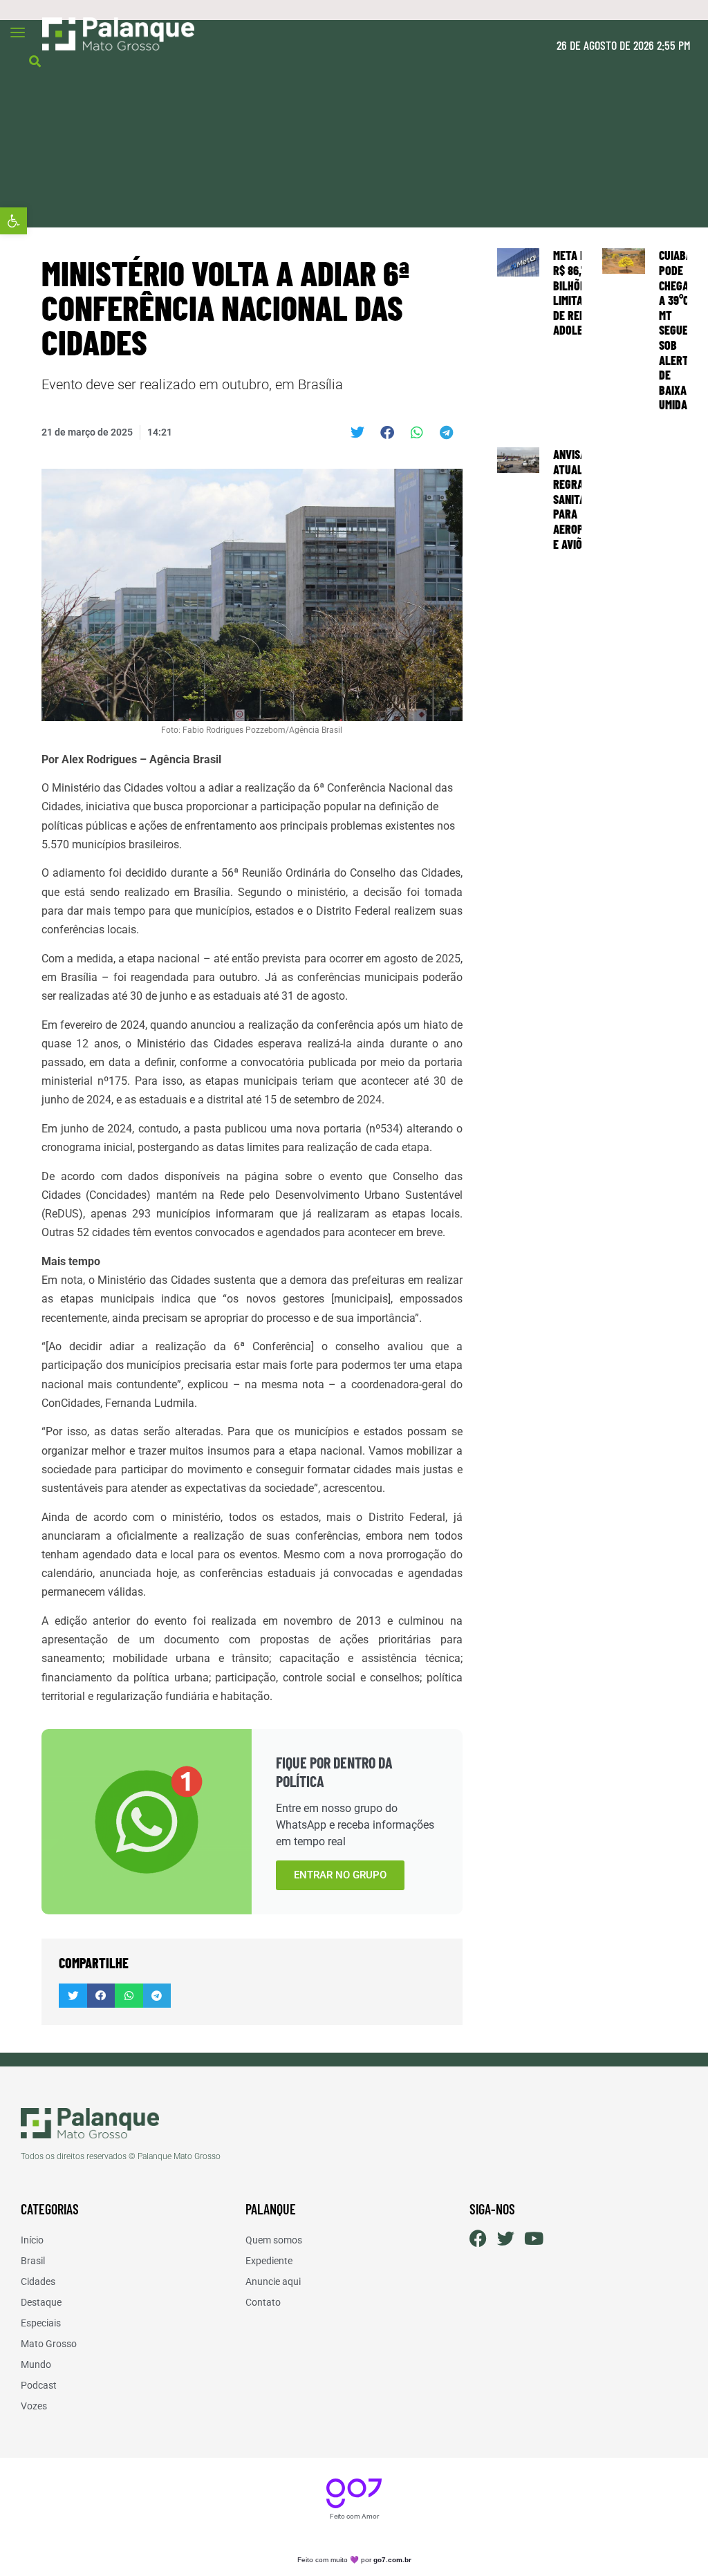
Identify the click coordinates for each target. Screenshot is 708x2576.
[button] (13, 221)
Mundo (36, 2364)
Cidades (38, 2281)
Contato (263, 2302)
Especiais (41, 2323)
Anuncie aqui (273, 2281)
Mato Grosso (49, 2344)
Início (32, 2240)
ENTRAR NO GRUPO (340, 1875)
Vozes (34, 2406)
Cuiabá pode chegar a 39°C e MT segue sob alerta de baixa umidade (679, 330)
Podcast (39, 2385)
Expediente (269, 2261)
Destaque (41, 2302)
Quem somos (274, 2240)
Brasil (33, 2261)
